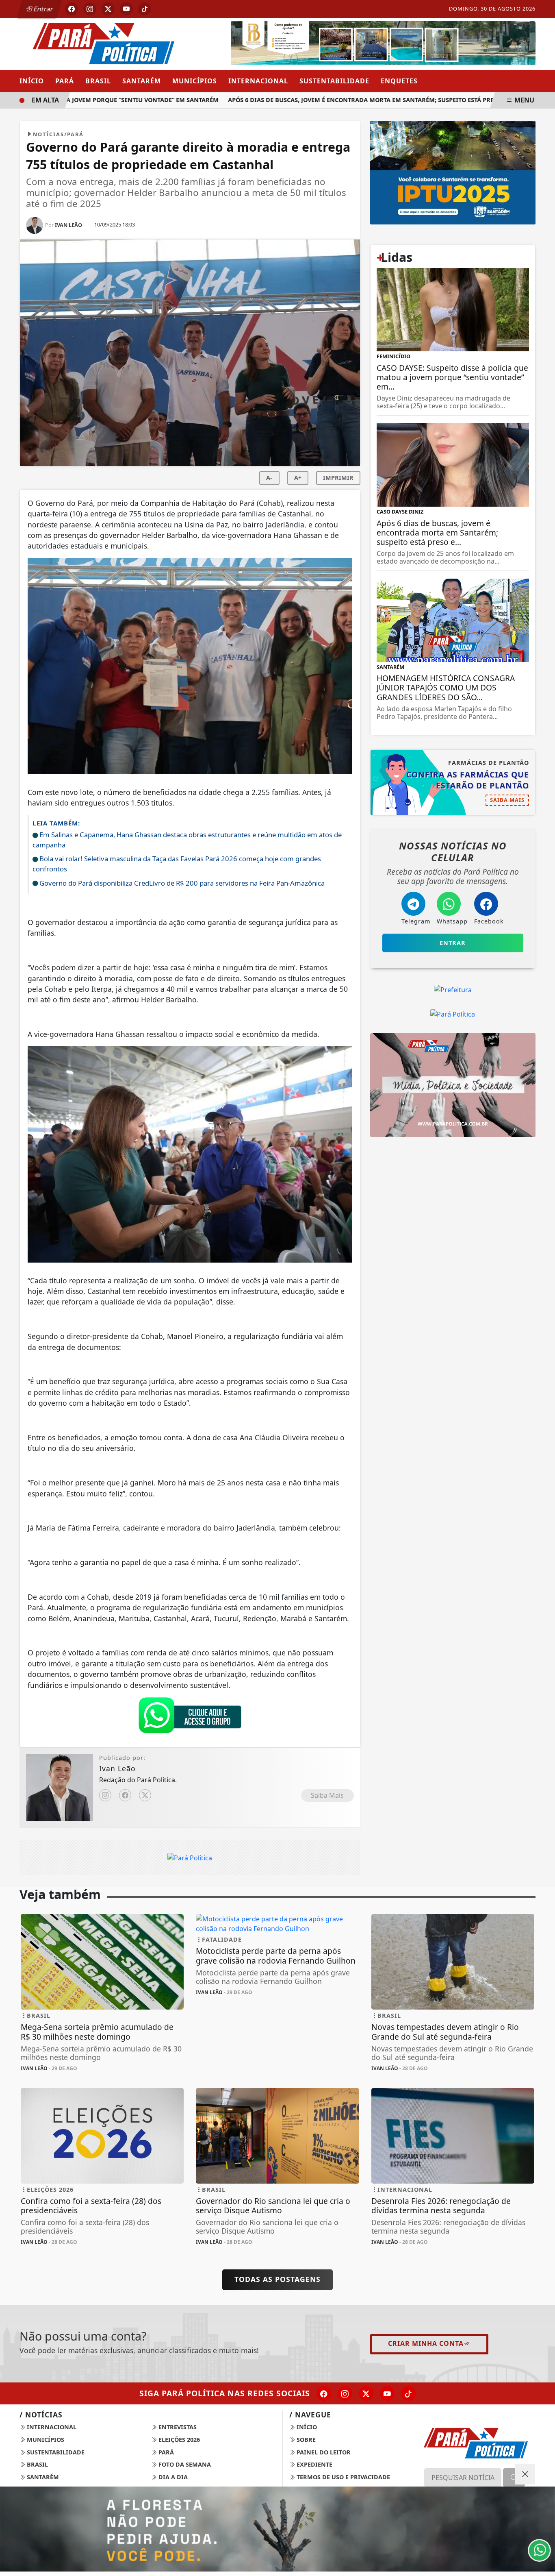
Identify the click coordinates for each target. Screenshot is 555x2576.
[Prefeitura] (453, 172)
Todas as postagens (277, 2279)
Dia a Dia (172, 2477)
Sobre (305, 2440)
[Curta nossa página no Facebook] (324, 2393)
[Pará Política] (102, 43)
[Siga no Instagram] (90, 9)
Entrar (43, 9)
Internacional (258, 81)
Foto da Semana (184, 2464)
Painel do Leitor (323, 2452)
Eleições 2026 (178, 2440)
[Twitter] (145, 1795)
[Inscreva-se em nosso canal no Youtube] (387, 2393)
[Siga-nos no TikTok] (408, 2393)
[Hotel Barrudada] (383, 44)
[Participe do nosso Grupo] (190, 1717)
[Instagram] (105, 1795)
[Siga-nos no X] (366, 2393)
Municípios (195, 81)
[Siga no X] (108, 9)
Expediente (314, 2464)
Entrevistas (177, 2427)
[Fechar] (525, 2474)
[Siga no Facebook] (72, 9)
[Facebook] (125, 1795)
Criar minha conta (426, 2343)
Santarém (142, 81)
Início (32, 81)
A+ (298, 478)
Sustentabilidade (334, 81)
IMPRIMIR (338, 478)
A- (269, 478)
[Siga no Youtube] (126, 9)
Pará (65, 81)
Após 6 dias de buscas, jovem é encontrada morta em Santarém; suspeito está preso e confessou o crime (360, 100)
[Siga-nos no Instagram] (345, 2393)
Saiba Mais (327, 1795)
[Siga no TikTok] (145, 9)
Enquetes (399, 81)
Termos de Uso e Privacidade (343, 2477)
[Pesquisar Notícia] (514, 2478)
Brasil (98, 81)
